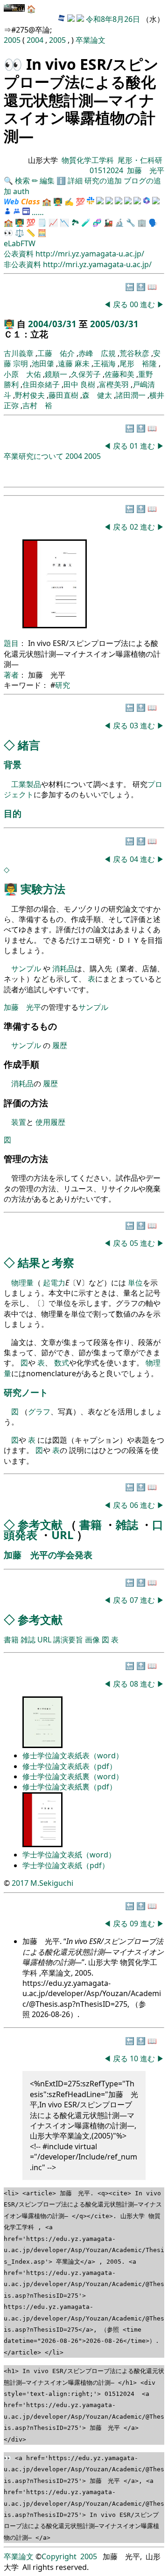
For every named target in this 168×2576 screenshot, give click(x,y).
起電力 (54, 1283)
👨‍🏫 (58, 202)
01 (135, 446)
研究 (63, 685)
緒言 (29, 745)
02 (135, 527)
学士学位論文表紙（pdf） (66, 1865)
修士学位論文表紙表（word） (73, 1755)
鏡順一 (56, 374)
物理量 (22, 1283)
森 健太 (97, 395)
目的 (13, 813)
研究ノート (26, 1392)
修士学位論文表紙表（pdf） (70, 1766)
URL (63, 1535)
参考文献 (40, 1524)
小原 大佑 (22, 374)
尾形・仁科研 (140, 160)
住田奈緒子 (41, 384)
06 (135, 1505)
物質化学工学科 (88, 160)
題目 (11, 643)
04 (135, 859)
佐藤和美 (119, 374)
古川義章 (19, 353)
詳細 (75, 181)
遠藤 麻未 (74, 363)
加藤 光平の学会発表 (48, 1555)
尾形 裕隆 (138, 363)
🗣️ (153, 222)
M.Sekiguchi (52, 1883)
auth (21, 191)
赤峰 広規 (97, 353)
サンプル (27, 969)
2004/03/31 (53, 324)
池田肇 (43, 363)
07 (135, 1600)
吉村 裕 (37, 405)
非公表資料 (23, 264)
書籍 (91, 1524)
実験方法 (43, 889)
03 (135, 726)
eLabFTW (20, 243)
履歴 (60, 1045)
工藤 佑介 (56, 353)
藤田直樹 (63, 395)
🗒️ (42, 222)
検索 (22, 181)
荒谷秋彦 (134, 353)
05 (135, 1243)
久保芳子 (86, 374)
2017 (20, 1883)
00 (135, 304)
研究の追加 (103, 181)
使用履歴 (50, 1122)
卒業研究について (34, 456)
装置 (19, 1122)
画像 (92, 1640)
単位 (135, 1283)
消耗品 (63, 969)
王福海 (105, 363)
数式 (62, 1363)
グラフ (39, 1412)
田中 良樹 (79, 384)
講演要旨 (68, 1640)
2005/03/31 (114, 324)
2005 (13, 40)
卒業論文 (91, 40)
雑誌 (127, 1524)
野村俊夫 (30, 395)
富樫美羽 (114, 384)
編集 (47, 181)
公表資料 (20, 254)
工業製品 (26, 784)
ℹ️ (61, 181)
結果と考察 (46, 1262)
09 (135, 1924)
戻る (120, 304)
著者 (11, 675)
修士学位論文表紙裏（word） (73, 1776)
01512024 (106, 170)
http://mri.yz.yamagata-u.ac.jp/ (90, 254)
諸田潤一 (131, 395)
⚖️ (20, 233)
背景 (13, 764)
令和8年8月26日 (113, 19)
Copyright (59, 2556)
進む (147, 304)
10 (135, 2058)
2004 (36, 40)
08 (135, 1684)
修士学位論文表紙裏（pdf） (70, 1787)
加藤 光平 (146, 170)
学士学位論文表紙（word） (69, 1855)
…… (38, 212)
